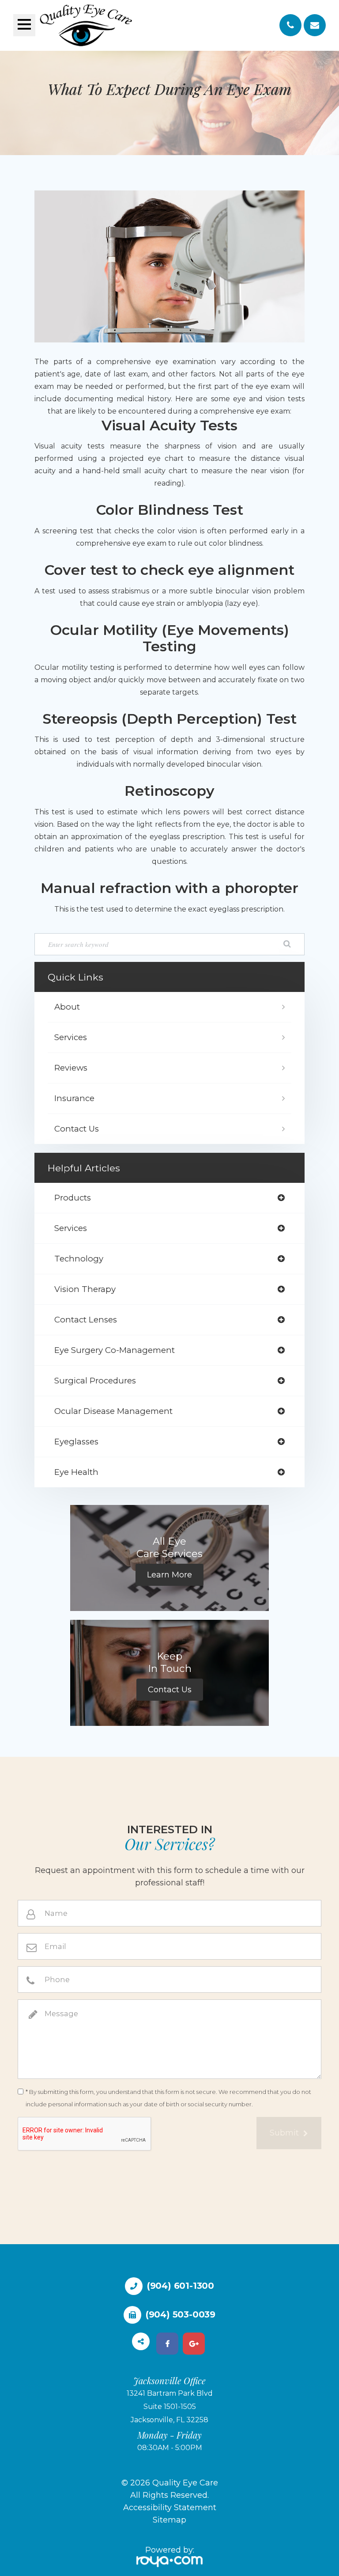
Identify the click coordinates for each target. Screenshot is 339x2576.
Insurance (74, 1098)
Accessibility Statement (170, 2508)
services (71, 1228)
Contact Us (77, 1129)
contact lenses (86, 1320)
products (73, 1198)
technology (79, 1259)
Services (71, 1037)
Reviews (71, 1068)
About (67, 1007)
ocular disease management (113, 1411)
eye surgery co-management (115, 1350)
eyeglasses (76, 1442)
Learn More (169, 1575)
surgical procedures (95, 1381)
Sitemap (169, 2520)
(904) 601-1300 (181, 2286)
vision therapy (85, 1289)
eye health (76, 1472)
